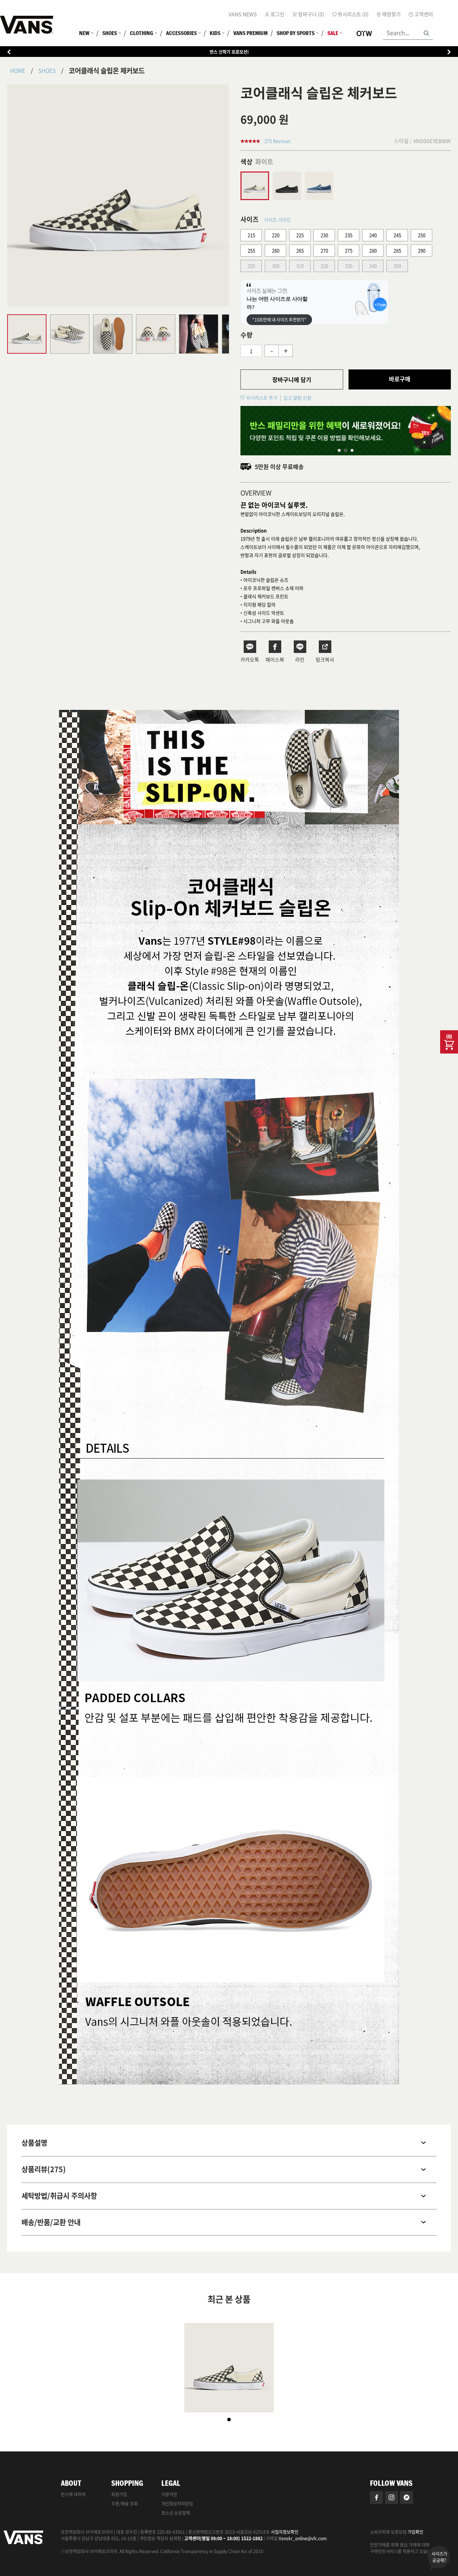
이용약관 (169, 2494)
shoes (47, 71)
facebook (376, 2498)
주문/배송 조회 (125, 2504)
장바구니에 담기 (292, 379)
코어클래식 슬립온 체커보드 (107, 71)
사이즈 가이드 (277, 220)
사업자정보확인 (285, 2532)
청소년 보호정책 (176, 2513)
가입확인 (415, 2532)
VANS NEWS (243, 14)
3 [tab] (352, 450)
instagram (391, 2498)
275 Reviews (277, 141)
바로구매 (400, 379)
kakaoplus (406, 2498)
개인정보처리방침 (177, 2504)
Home (18, 71)
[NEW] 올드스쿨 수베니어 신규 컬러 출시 (229, 52)
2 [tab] (346, 450)
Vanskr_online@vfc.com (303, 2538)
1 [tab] (339, 450)
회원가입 (119, 2494)
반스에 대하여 (73, 2494)
